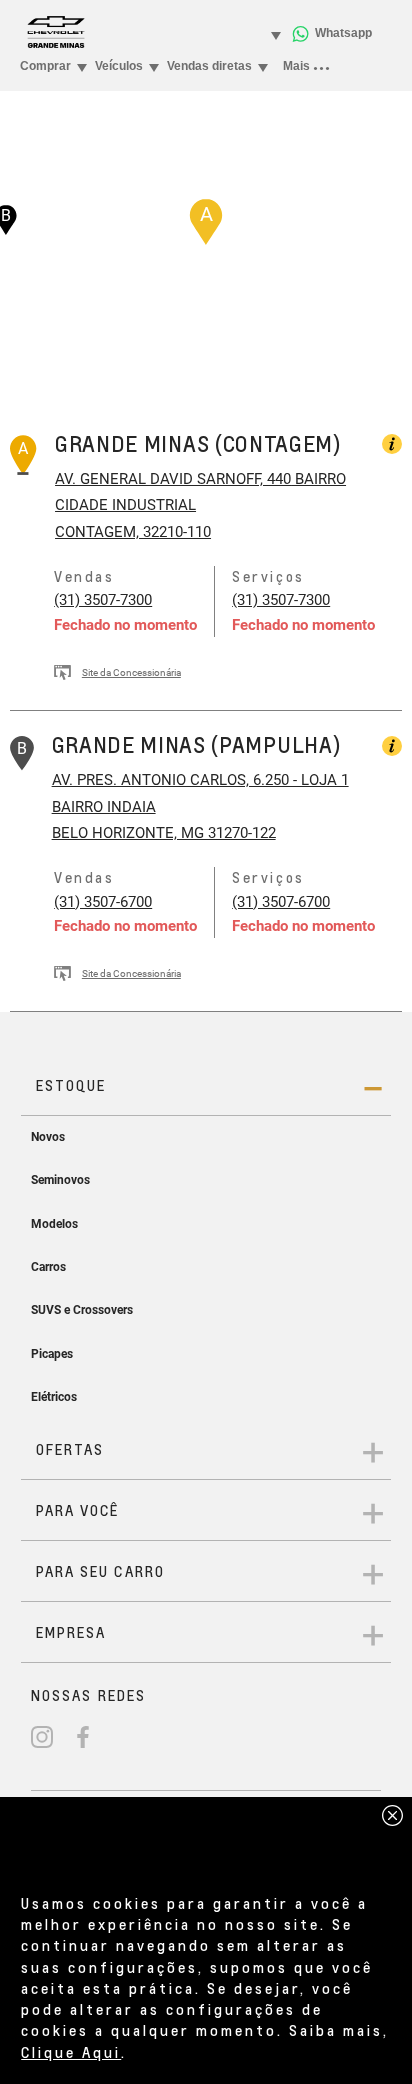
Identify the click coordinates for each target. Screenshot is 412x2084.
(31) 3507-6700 (103, 902)
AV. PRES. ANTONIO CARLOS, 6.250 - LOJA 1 (200, 780)
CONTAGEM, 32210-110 (133, 532)
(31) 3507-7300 (103, 600)
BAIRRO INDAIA (104, 807)
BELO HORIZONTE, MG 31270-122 (164, 833)
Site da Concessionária (131, 672)
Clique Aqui (71, 2052)
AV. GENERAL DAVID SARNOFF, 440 (173, 479)
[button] (206, 222)
